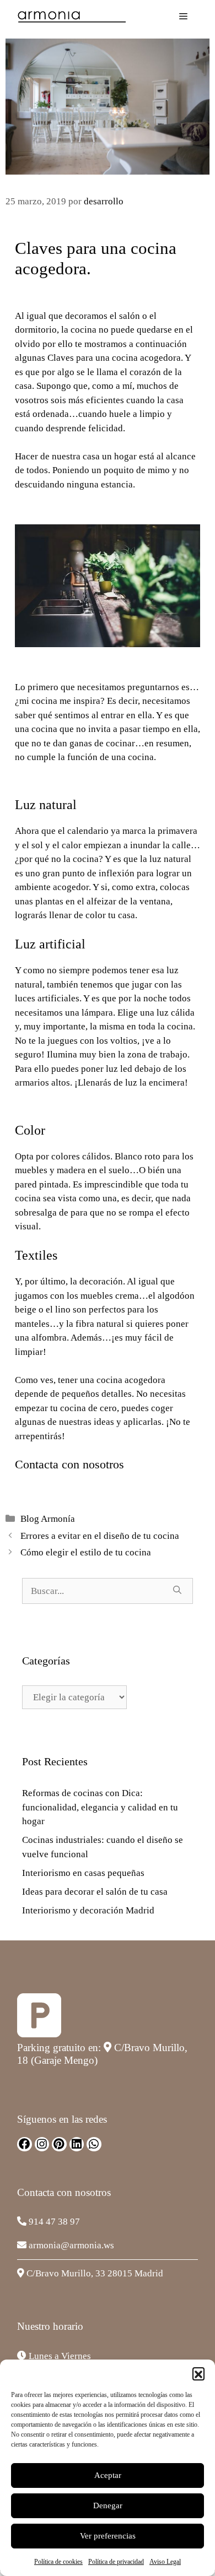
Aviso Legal (165, 2562)
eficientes (105, 400)
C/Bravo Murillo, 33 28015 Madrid (95, 2273)
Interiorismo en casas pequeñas (83, 1873)
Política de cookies (58, 2562)
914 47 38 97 (54, 2222)
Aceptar (108, 2475)
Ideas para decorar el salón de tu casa (95, 1892)
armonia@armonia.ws (71, 2245)
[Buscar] (177, 1590)
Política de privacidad (116, 2562)
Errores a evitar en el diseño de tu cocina (100, 1536)
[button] (198, 2373)
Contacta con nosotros (69, 1464)
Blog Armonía (48, 1519)
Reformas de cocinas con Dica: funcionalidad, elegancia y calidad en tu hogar (100, 1807)
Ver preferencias (108, 2536)
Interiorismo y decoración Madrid (88, 1910)
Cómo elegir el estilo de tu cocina (86, 1552)
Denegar (108, 2506)
